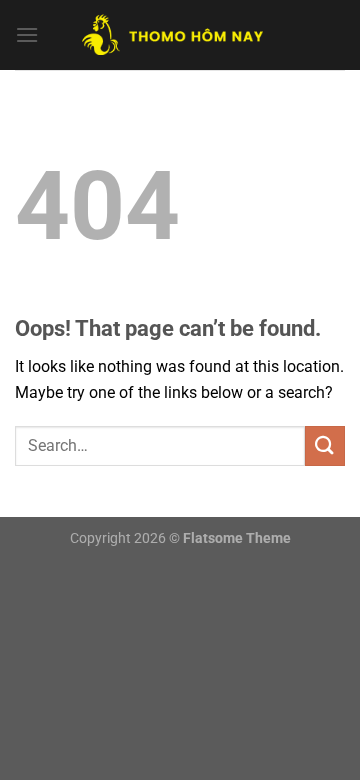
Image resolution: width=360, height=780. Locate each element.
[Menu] (27, 34)
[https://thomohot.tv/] (180, 35)
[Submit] (325, 445)
